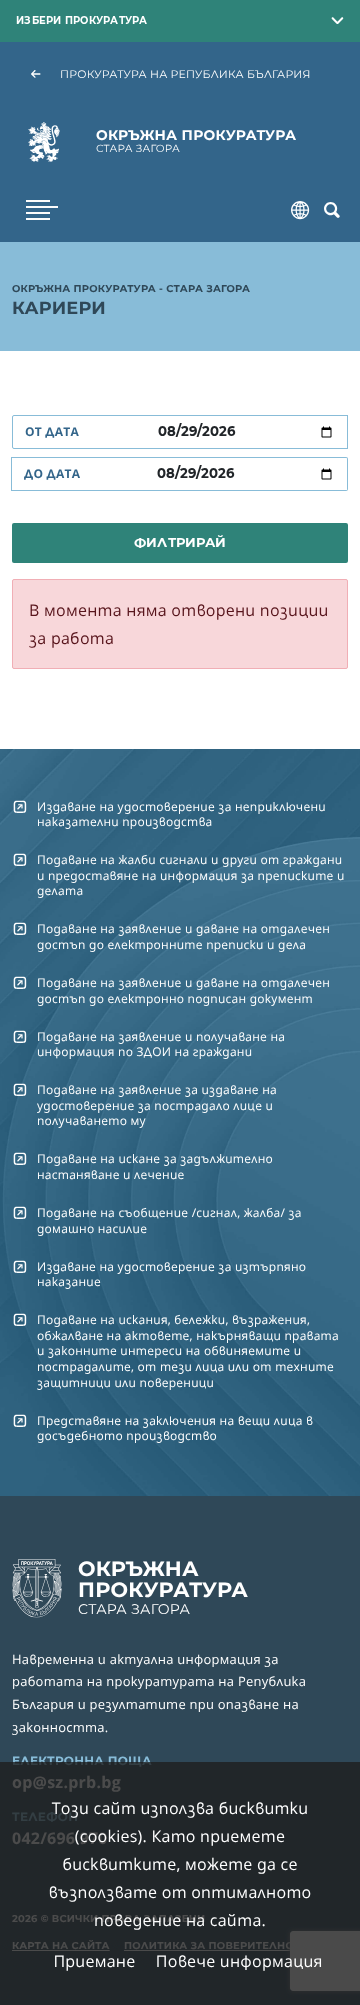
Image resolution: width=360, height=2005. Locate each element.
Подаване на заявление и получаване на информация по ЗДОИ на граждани (161, 1044)
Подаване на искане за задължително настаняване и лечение (155, 1166)
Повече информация (239, 1961)
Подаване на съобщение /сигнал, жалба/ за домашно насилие (169, 1220)
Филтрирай (180, 542)
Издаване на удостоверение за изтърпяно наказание (171, 1274)
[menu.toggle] (42, 210)
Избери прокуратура (82, 20)
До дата (52, 473)
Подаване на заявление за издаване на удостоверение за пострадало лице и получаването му (157, 1105)
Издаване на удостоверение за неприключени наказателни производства (181, 814)
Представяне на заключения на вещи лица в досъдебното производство (175, 1428)
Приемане (94, 1961)
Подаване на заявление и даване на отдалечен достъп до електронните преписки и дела (183, 936)
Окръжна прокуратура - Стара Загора (131, 290)
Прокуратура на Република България (185, 74)
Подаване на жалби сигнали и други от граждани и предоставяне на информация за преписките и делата (191, 875)
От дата (52, 431)
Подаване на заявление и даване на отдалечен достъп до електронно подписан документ (183, 990)
